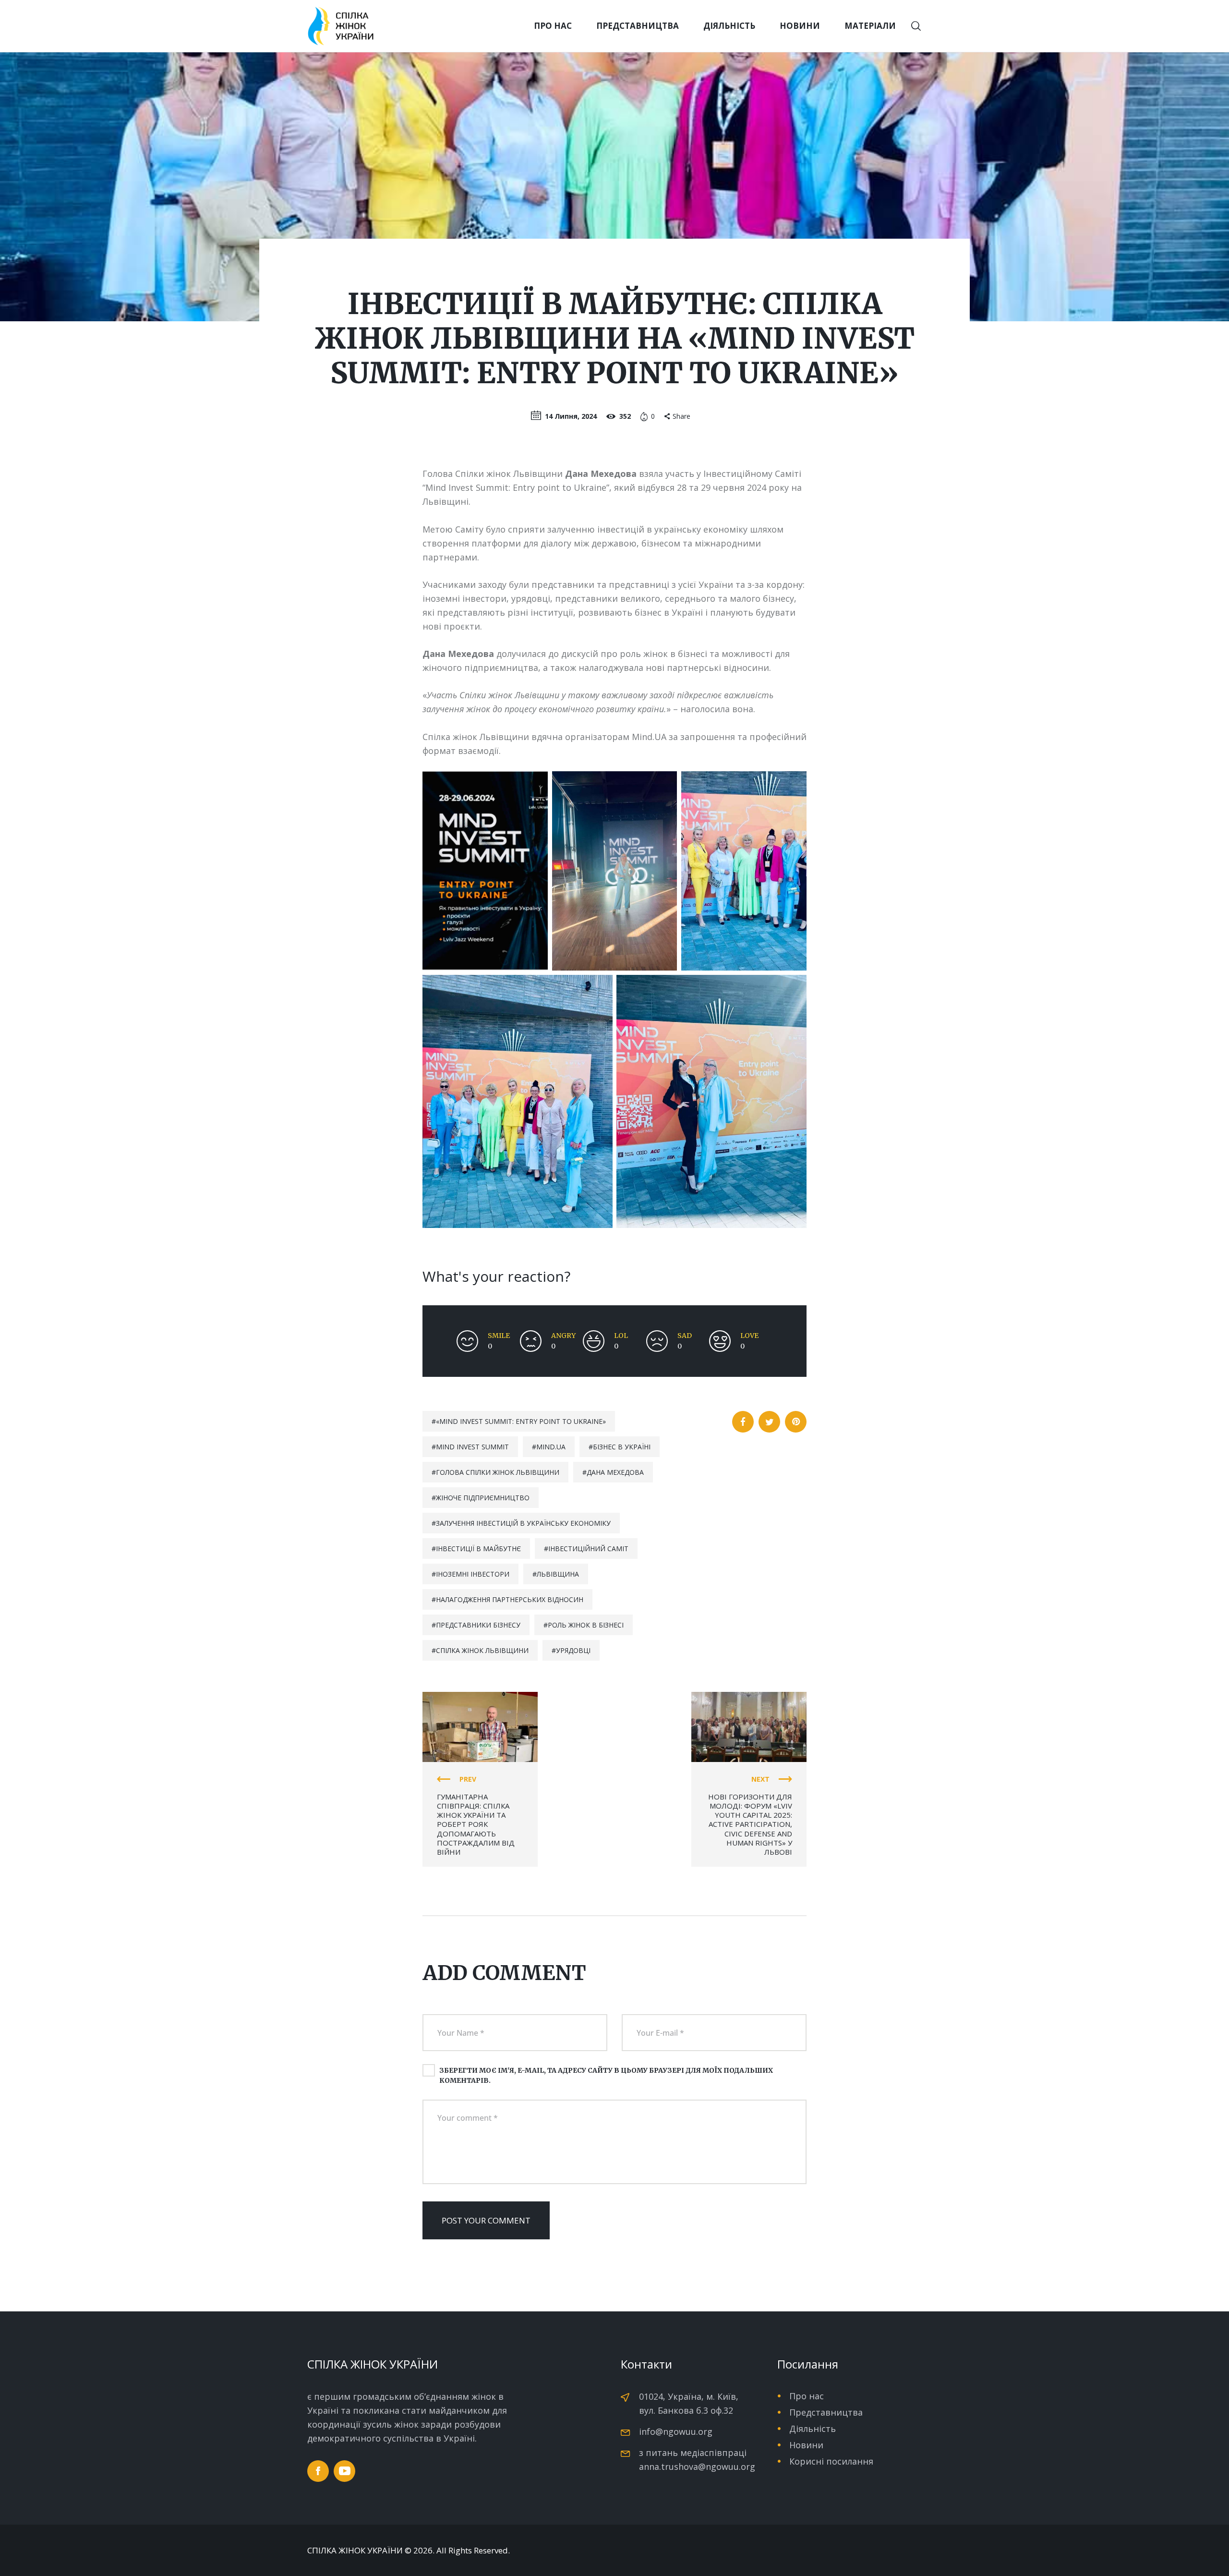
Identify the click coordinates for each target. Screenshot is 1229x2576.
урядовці (573, 1650)
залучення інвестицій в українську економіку (523, 1523)
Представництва (826, 2412)
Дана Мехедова (615, 1472)
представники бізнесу (478, 1625)
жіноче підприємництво (483, 1498)
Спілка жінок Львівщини (482, 1650)
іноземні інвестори (473, 1574)
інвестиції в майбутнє (478, 1549)
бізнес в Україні (622, 1447)
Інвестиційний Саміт (588, 1549)
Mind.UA (551, 1447)
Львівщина (558, 1574)
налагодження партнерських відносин (510, 1599)
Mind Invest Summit (472, 1447)
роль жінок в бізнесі (586, 1625)
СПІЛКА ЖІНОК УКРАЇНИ (355, 2551)
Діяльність (813, 2429)
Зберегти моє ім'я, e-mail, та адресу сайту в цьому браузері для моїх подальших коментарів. (606, 2075)
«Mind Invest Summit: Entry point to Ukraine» (521, 1421)
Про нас (807, 2396)
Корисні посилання (831, 2461)
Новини (806, 2445)
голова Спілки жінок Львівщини (498, 1472)
